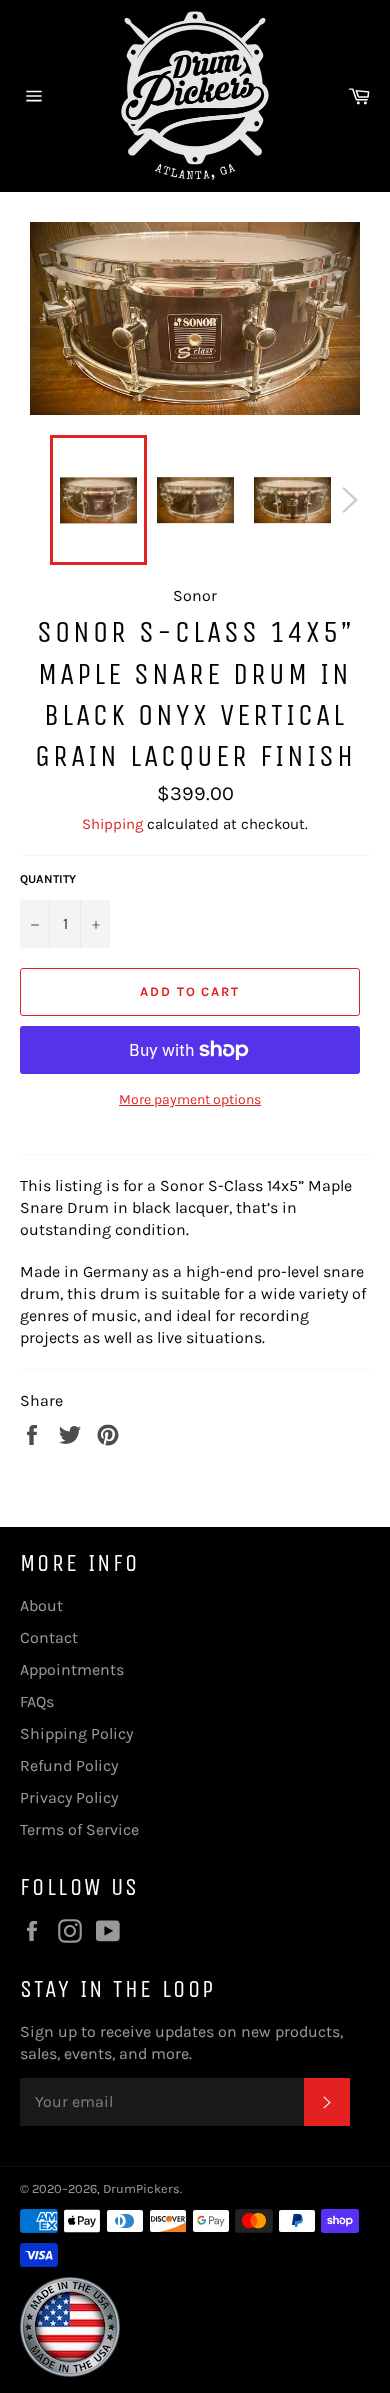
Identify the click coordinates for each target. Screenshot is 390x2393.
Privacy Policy (69, 1797)
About (41, 1605)
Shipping (112, 824)
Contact (49, 1637)
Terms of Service (79, 1829)
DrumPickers (141, 2188)
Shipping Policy (76, 1733)
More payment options (190, 1099)
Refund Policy (69, 1765)
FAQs (37, 1701)
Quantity (48, 879)
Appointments (72, 1669)
